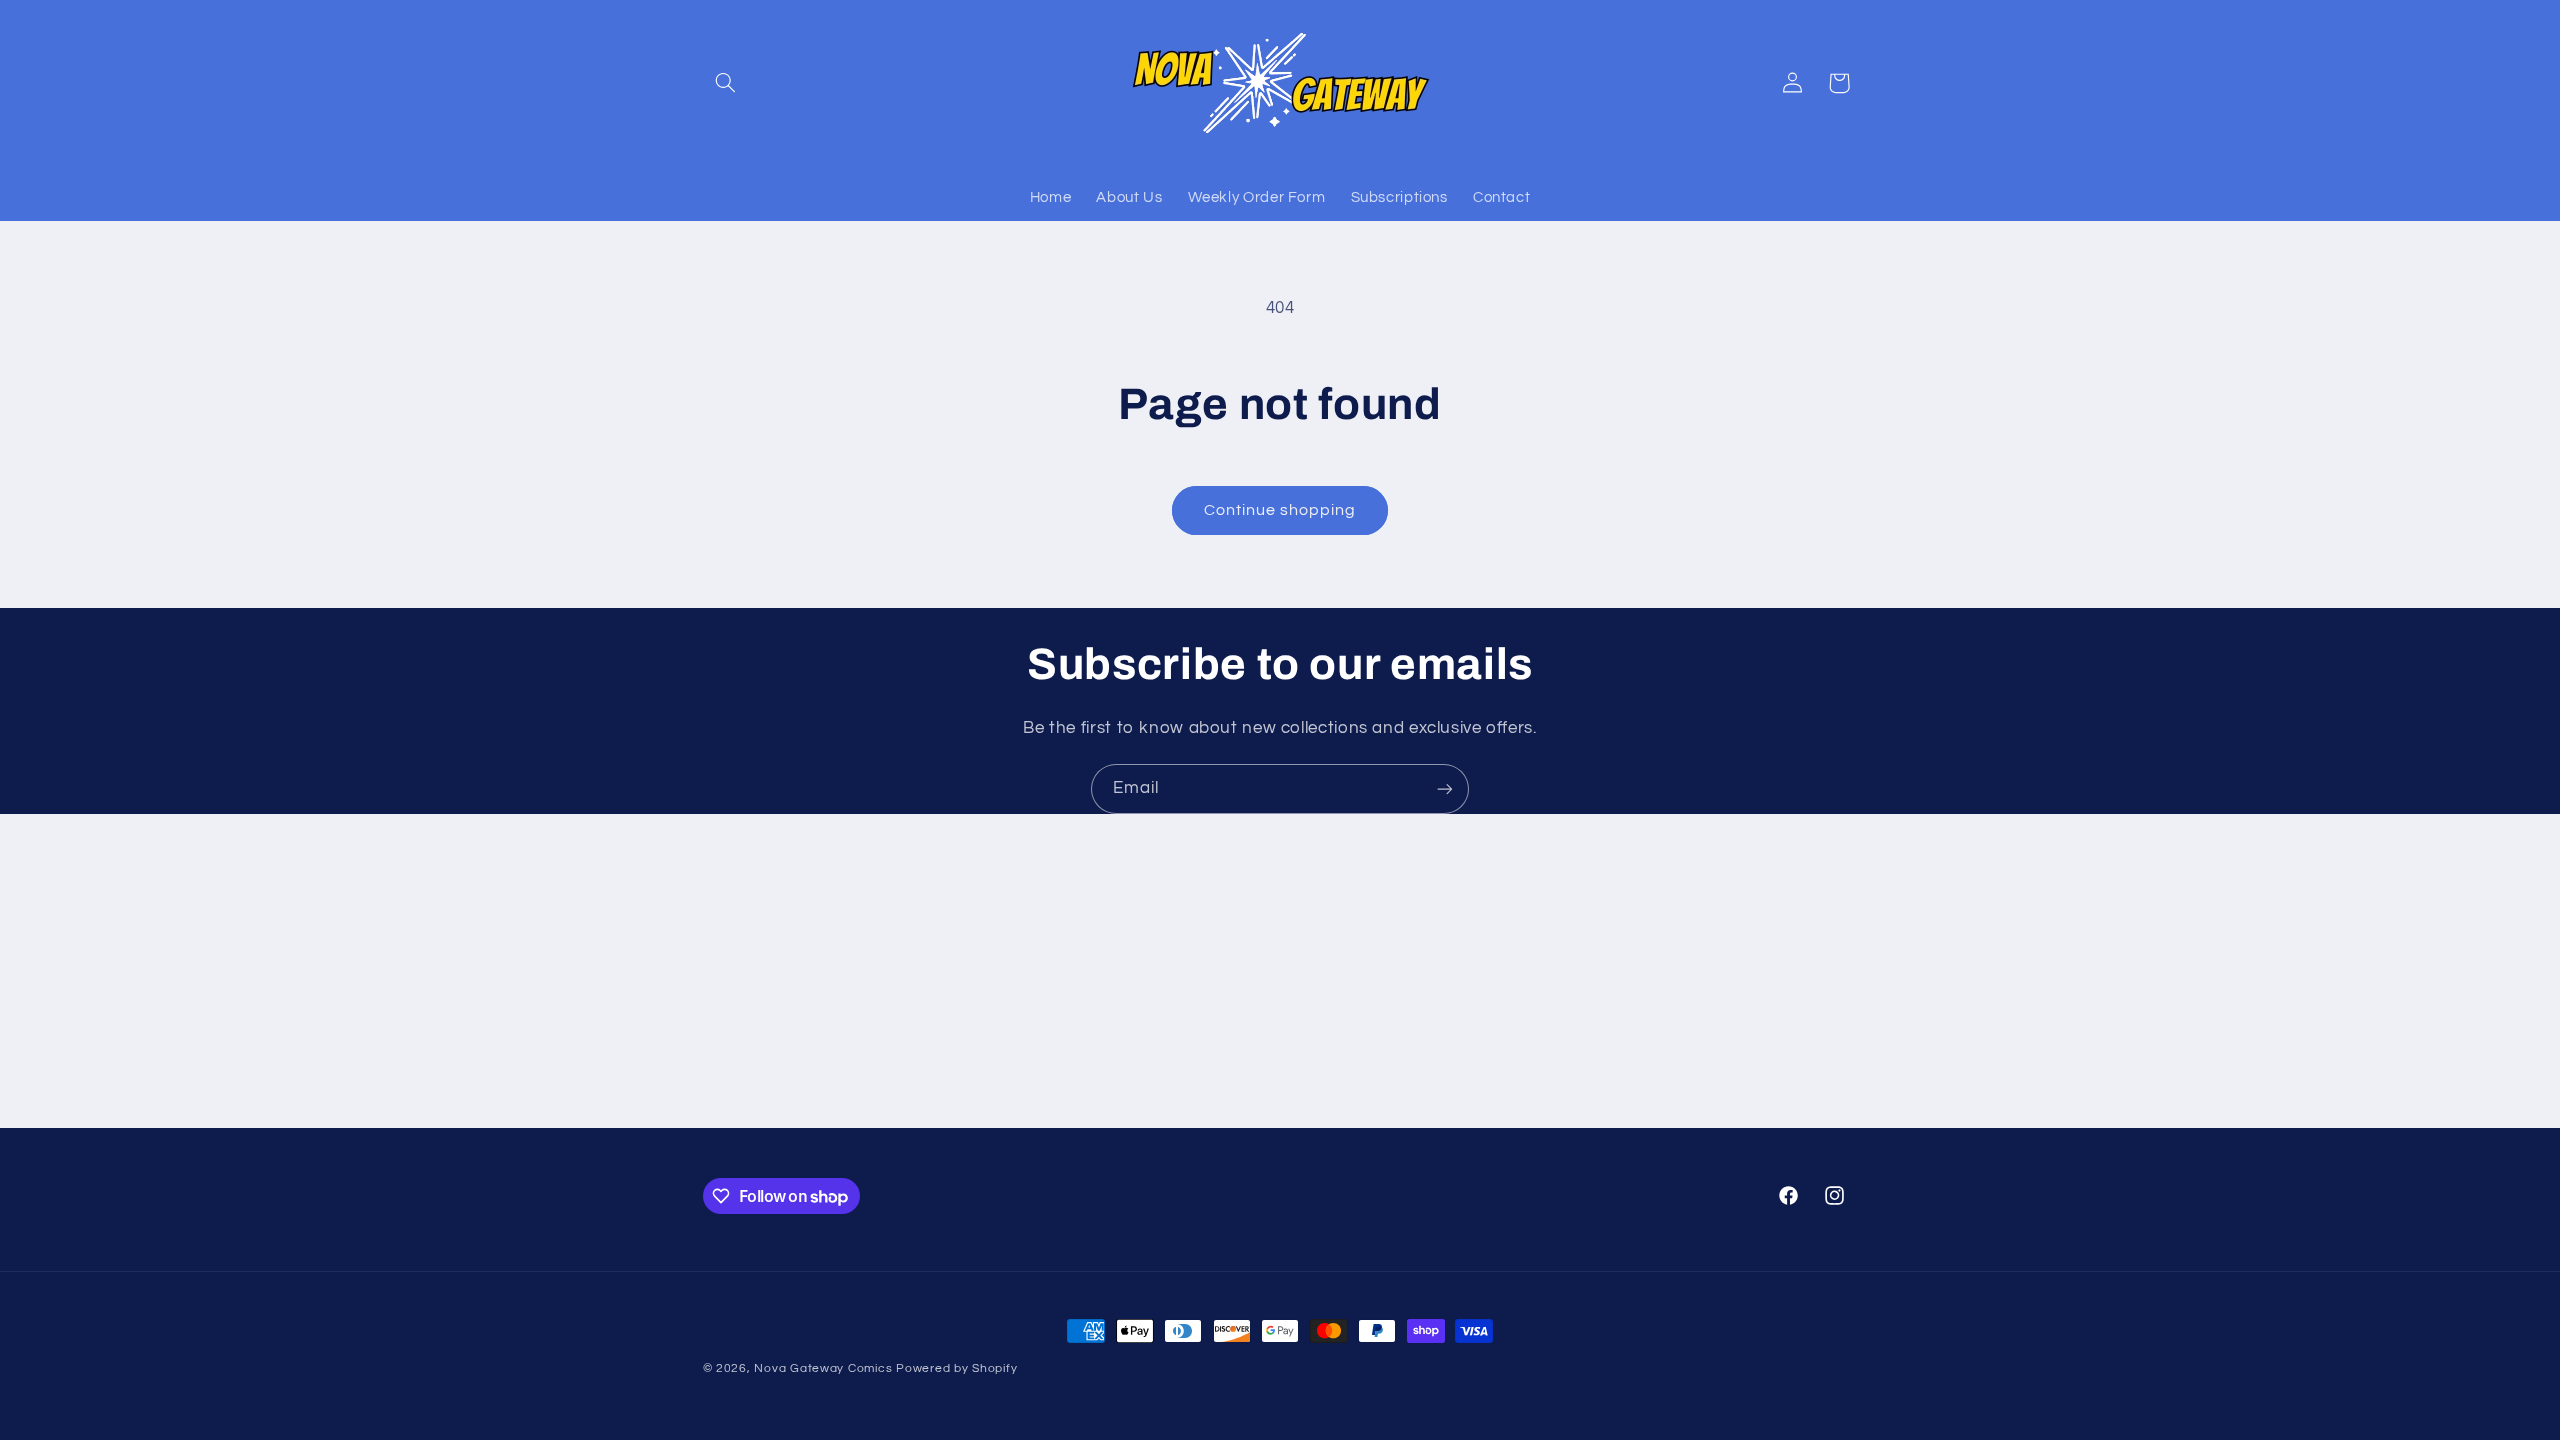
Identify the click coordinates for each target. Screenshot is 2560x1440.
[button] (726, 83)
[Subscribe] (1445, 788)
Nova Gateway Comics (823, 1368)
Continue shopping (1280, 510)
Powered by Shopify (956, 1368)
